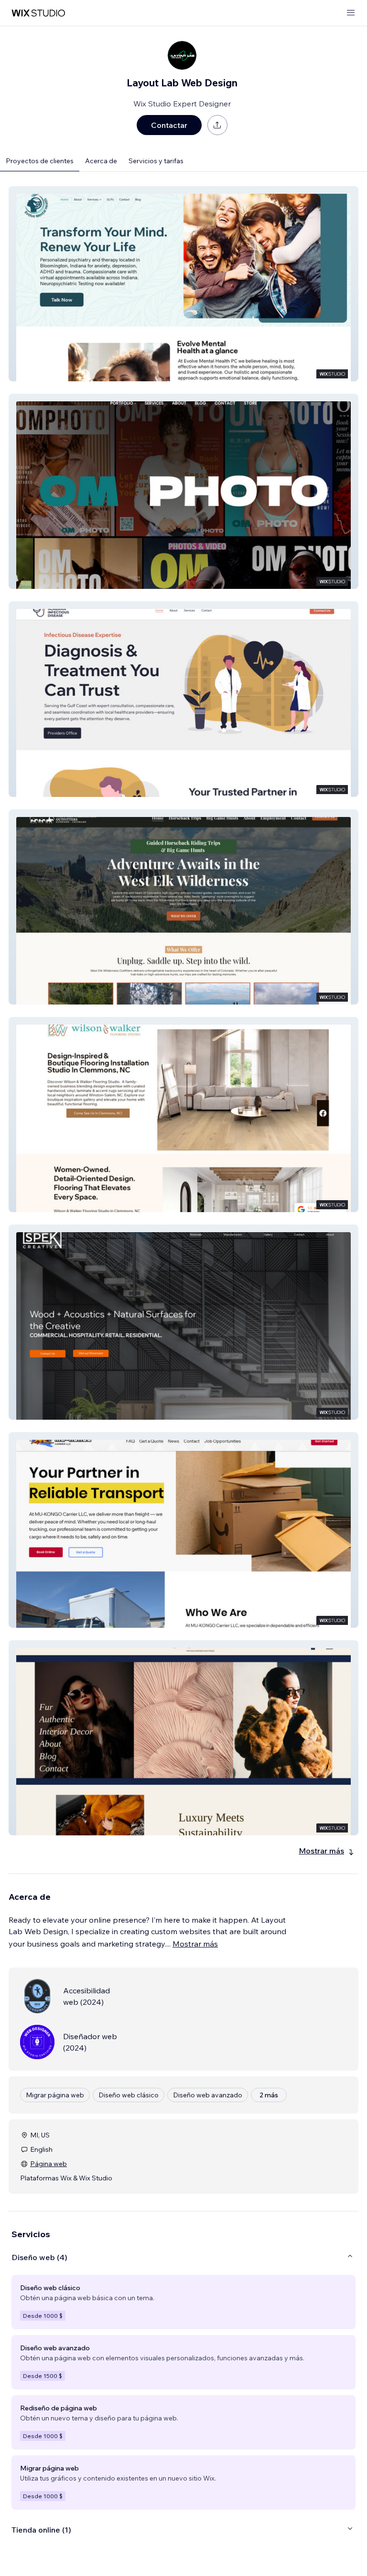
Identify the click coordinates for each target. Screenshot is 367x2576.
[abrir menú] (351, 13)
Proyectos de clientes (40, 161)
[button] (183, 284)
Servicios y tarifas (156, 161)
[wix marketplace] (38, 13)
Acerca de (101, 161)
